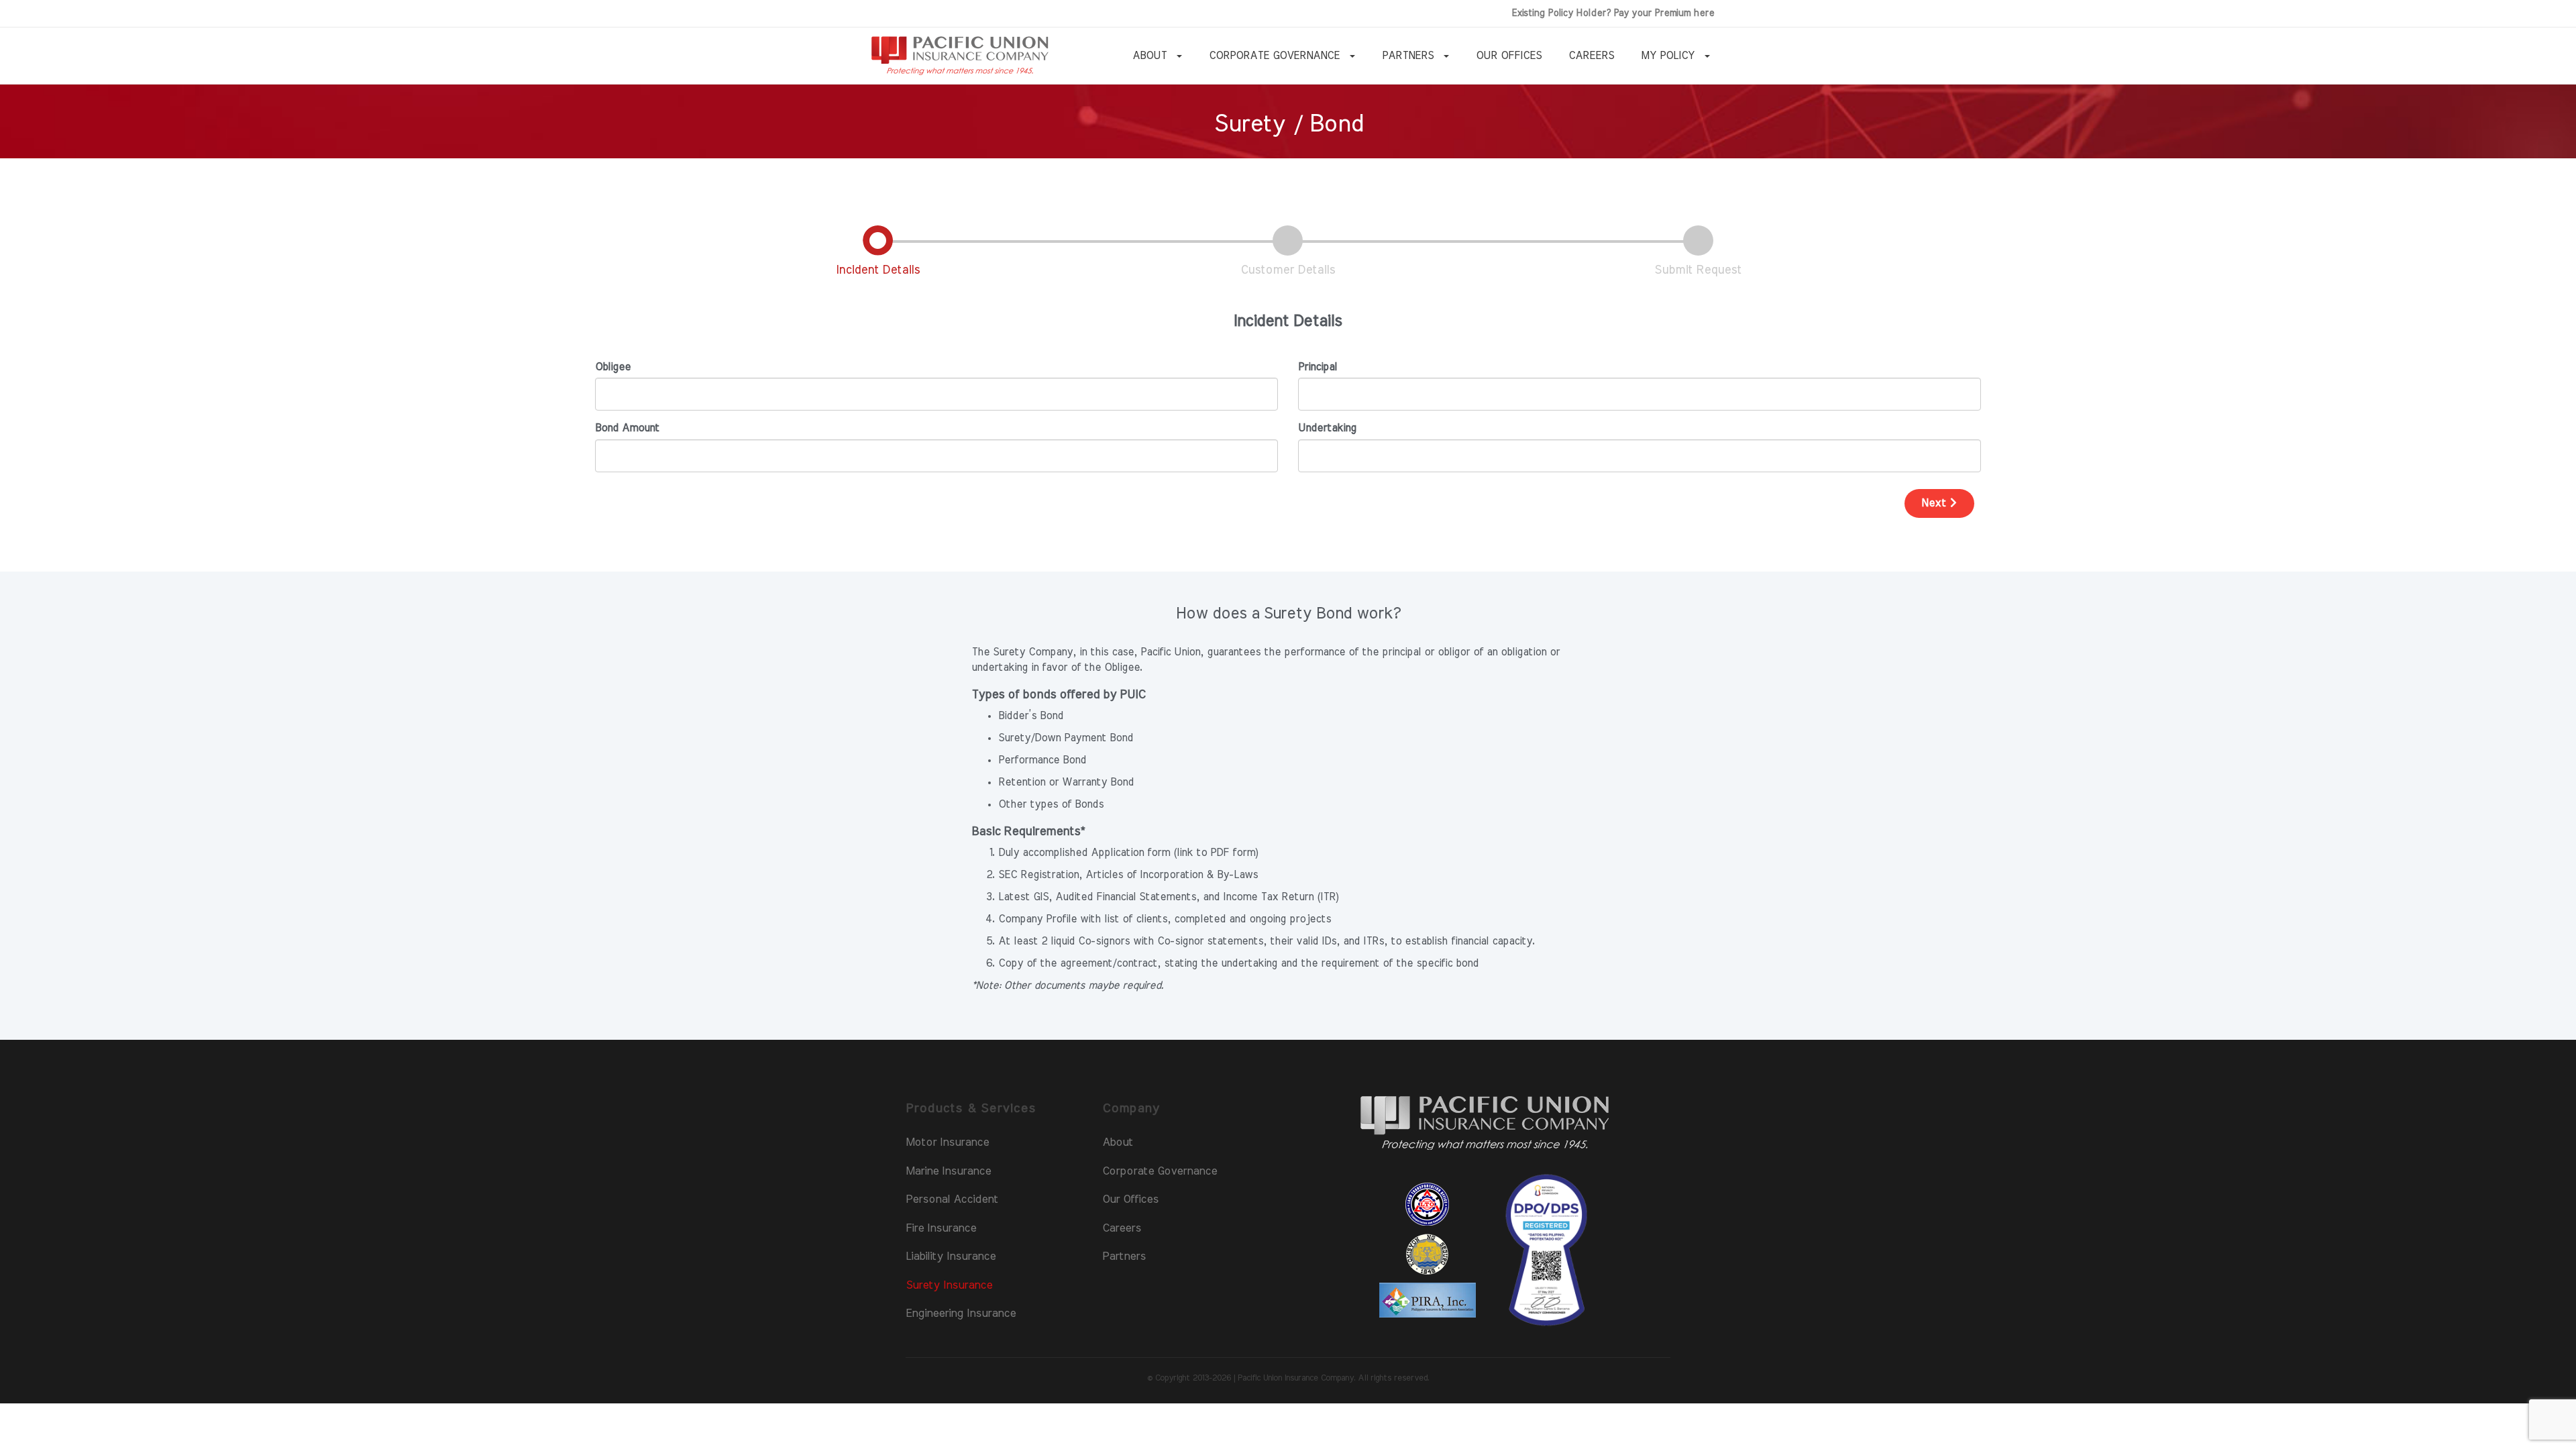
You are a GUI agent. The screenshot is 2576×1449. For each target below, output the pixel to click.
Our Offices (1130, 1199)
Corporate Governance (1160, 1171)
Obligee (613, 367)
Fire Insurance (941, 1228)
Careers (1122, 1228)
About (1118, 1142)
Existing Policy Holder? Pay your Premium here (1613, 13)
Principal (1318, 367)
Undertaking (1327, 428)
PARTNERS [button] (1409, 56)
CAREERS (1591, 56)
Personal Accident (952, 1199)
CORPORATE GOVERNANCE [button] (1276, 56)
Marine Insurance (948, 1171)
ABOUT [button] (1151, 56)
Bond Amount (627, 428)
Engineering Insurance (961, 1313)
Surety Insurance (949, 1285)
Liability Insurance (951, 1256)
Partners (1124, 1256)
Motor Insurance (947, 1142)
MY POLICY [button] (1669, 56)
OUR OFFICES (1509, 56)
